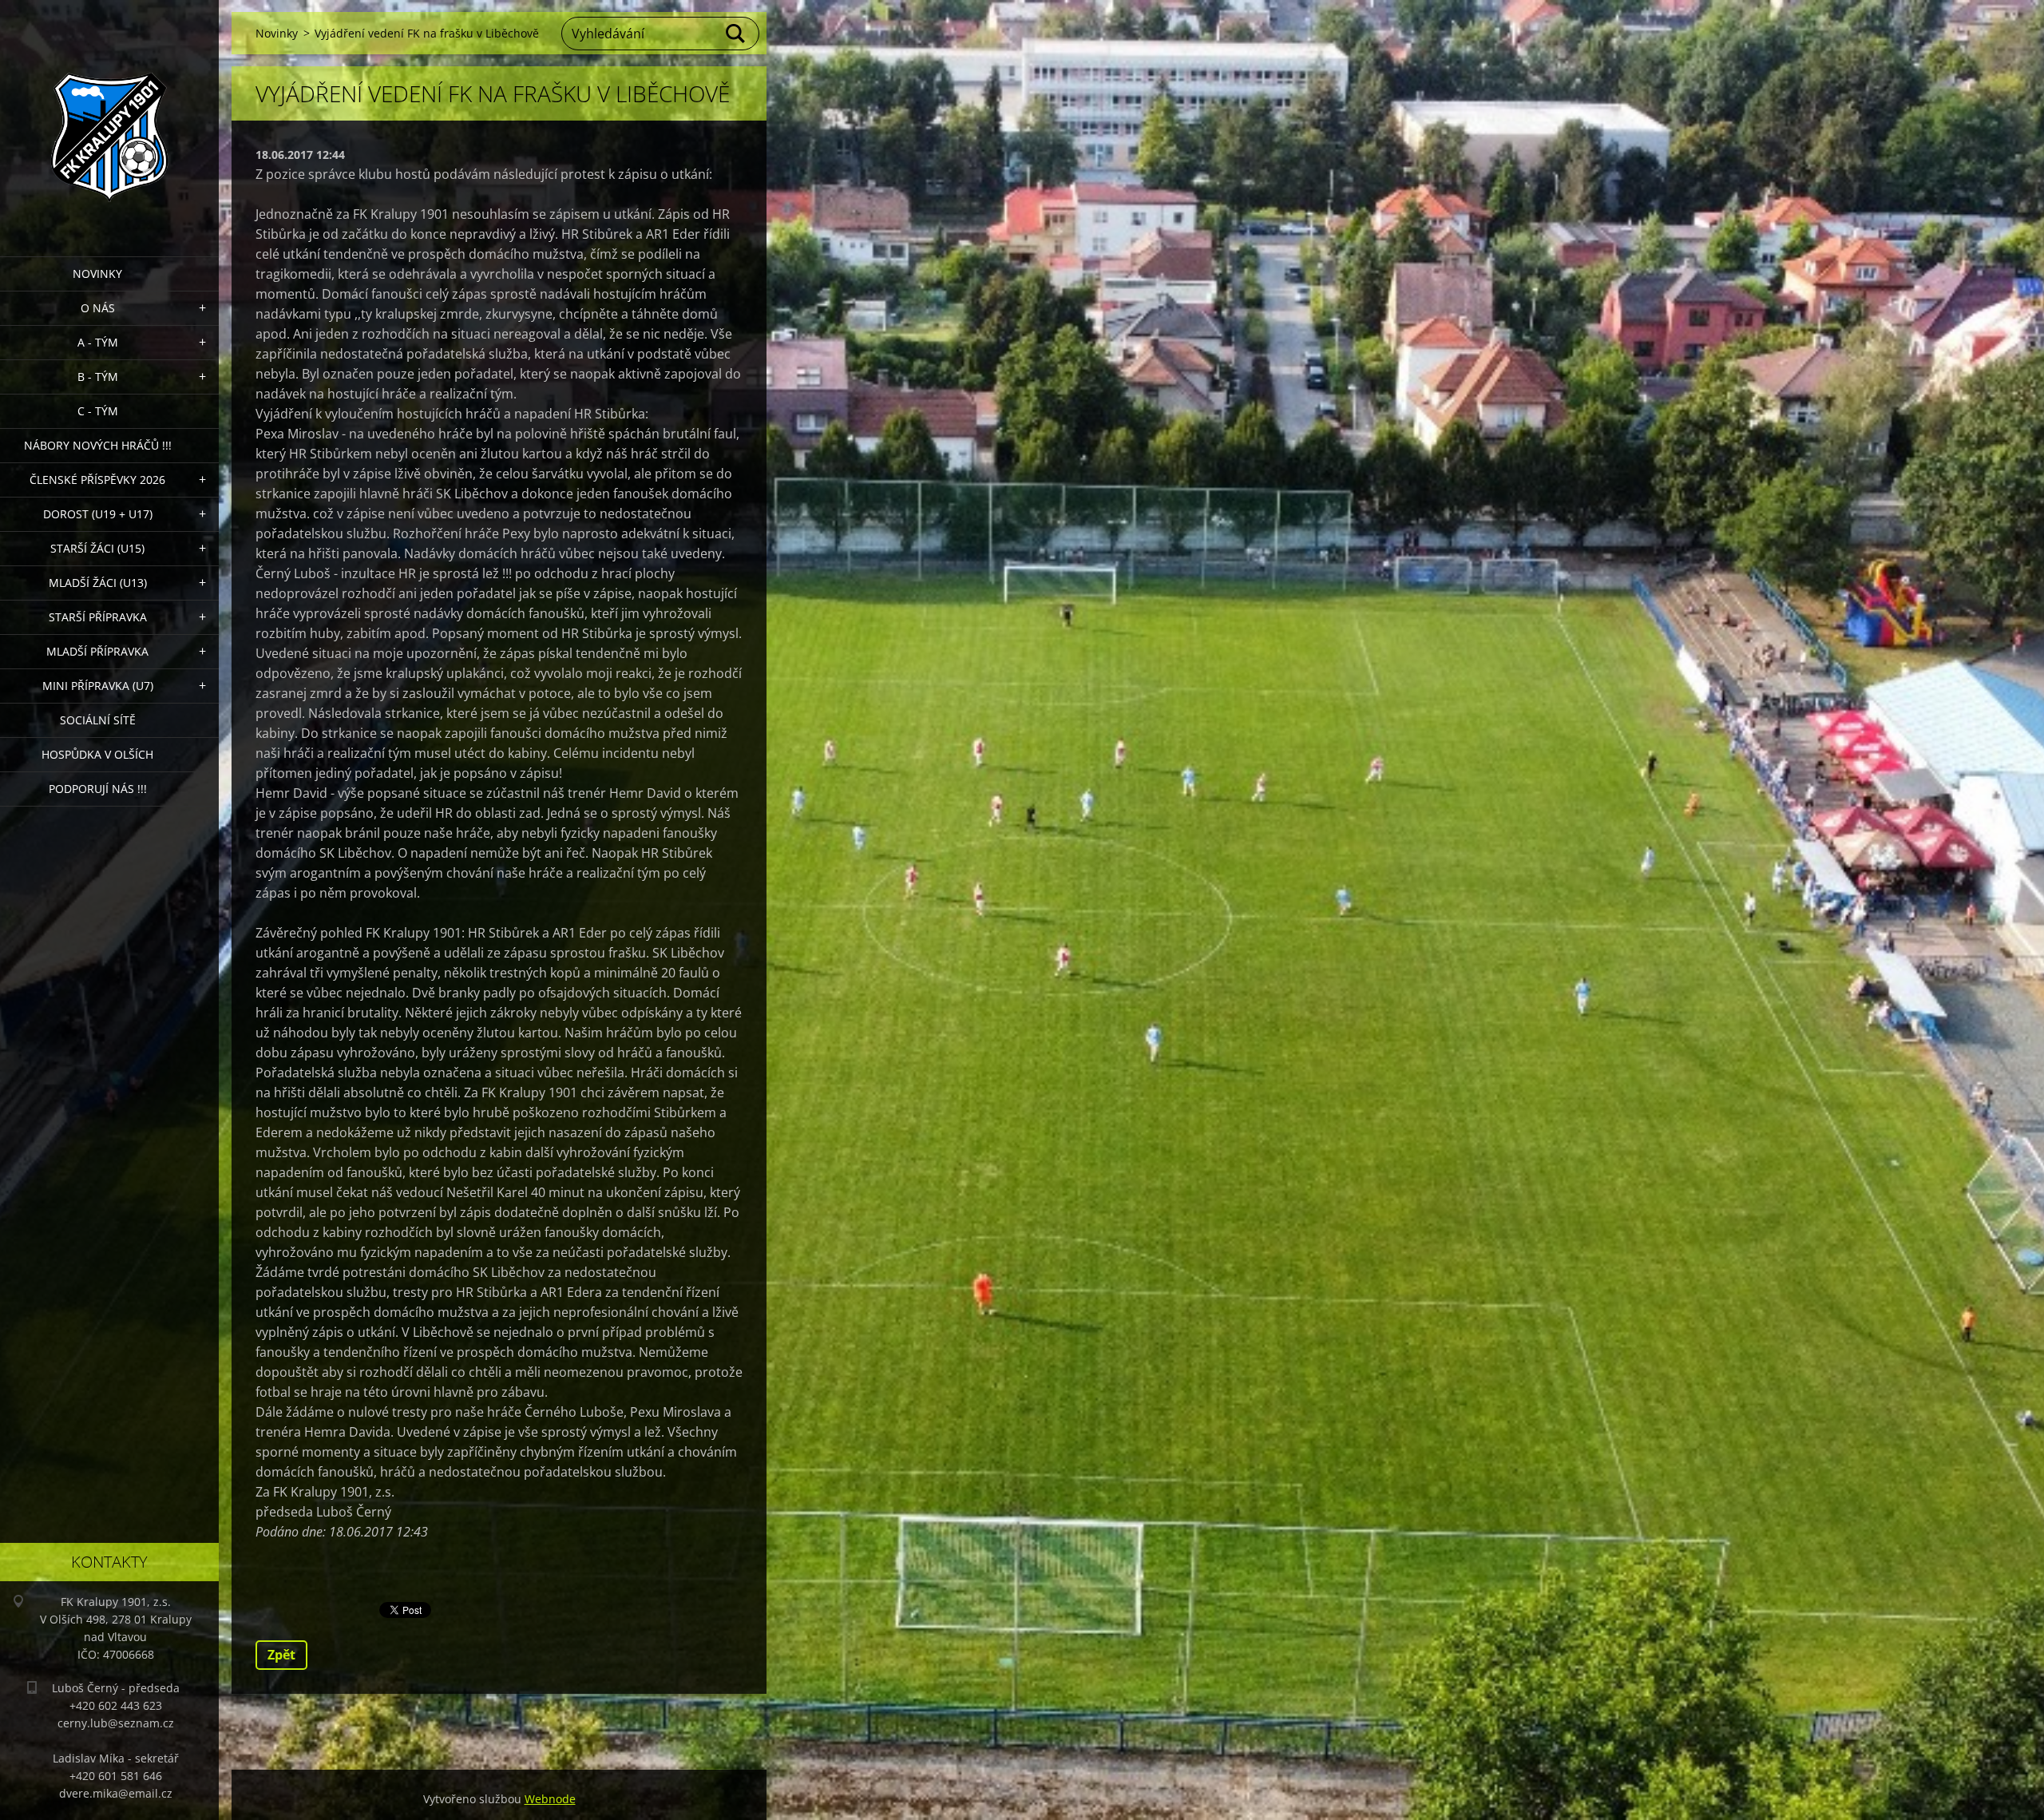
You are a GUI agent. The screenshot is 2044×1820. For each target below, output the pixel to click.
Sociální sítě (98, 720)
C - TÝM (98, 411)
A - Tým (98, 342)
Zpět (281, 1655)
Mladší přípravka (97, 651)
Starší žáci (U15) (97, 548)
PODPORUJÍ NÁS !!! (98, 789)
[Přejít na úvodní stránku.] (109, 118)
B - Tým (98, 377)
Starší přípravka (98, 617)
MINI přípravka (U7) (98, 686)
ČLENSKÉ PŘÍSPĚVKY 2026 (97, 480)
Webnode (550, 1799)
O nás (98, 308)
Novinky (97, 274)
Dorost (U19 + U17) (98, 514)
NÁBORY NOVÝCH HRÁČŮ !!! (98, 445)
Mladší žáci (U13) (98, 583)
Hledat (736, 34)
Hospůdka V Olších (97, 754)
